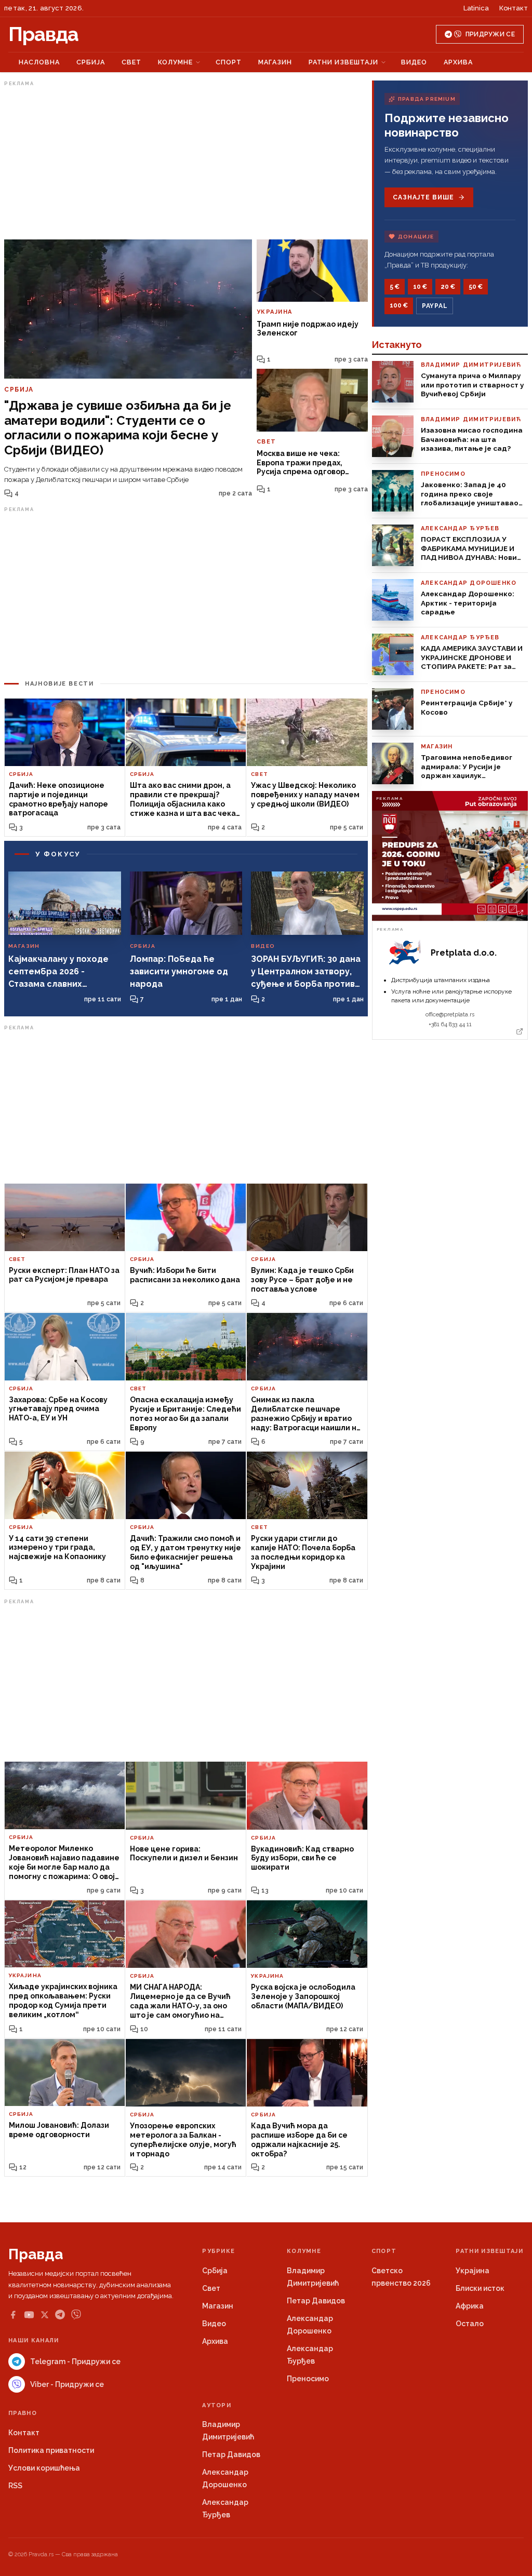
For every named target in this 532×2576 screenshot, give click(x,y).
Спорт (229, 62)
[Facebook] (13, 2315)
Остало (470, 2324)
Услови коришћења (44, 2468)
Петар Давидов (316, 2301)
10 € (420, 287)
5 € (395, 287)
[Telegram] (60, 2315)
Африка (470, 2306)
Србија (91, 62)
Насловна (39, 62)
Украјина (473, 2271)
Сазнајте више (423, 197)
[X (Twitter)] (45, 2315)
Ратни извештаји (343, 62)
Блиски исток (480, 2288)
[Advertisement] (186, 163)
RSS (15, 2486)
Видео (414, 62)
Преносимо (308, 2379)
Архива (458, 62)
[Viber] (76, 2315)
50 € (476, 287)
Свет (131, 62)
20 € (448, 287)
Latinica (476, 8)
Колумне (175, 62)
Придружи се (490, 34)
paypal (435, 306)
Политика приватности (51, 2450)
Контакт (514, 8)
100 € (399, 305)
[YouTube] (29, 2315)
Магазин (275, 62)
